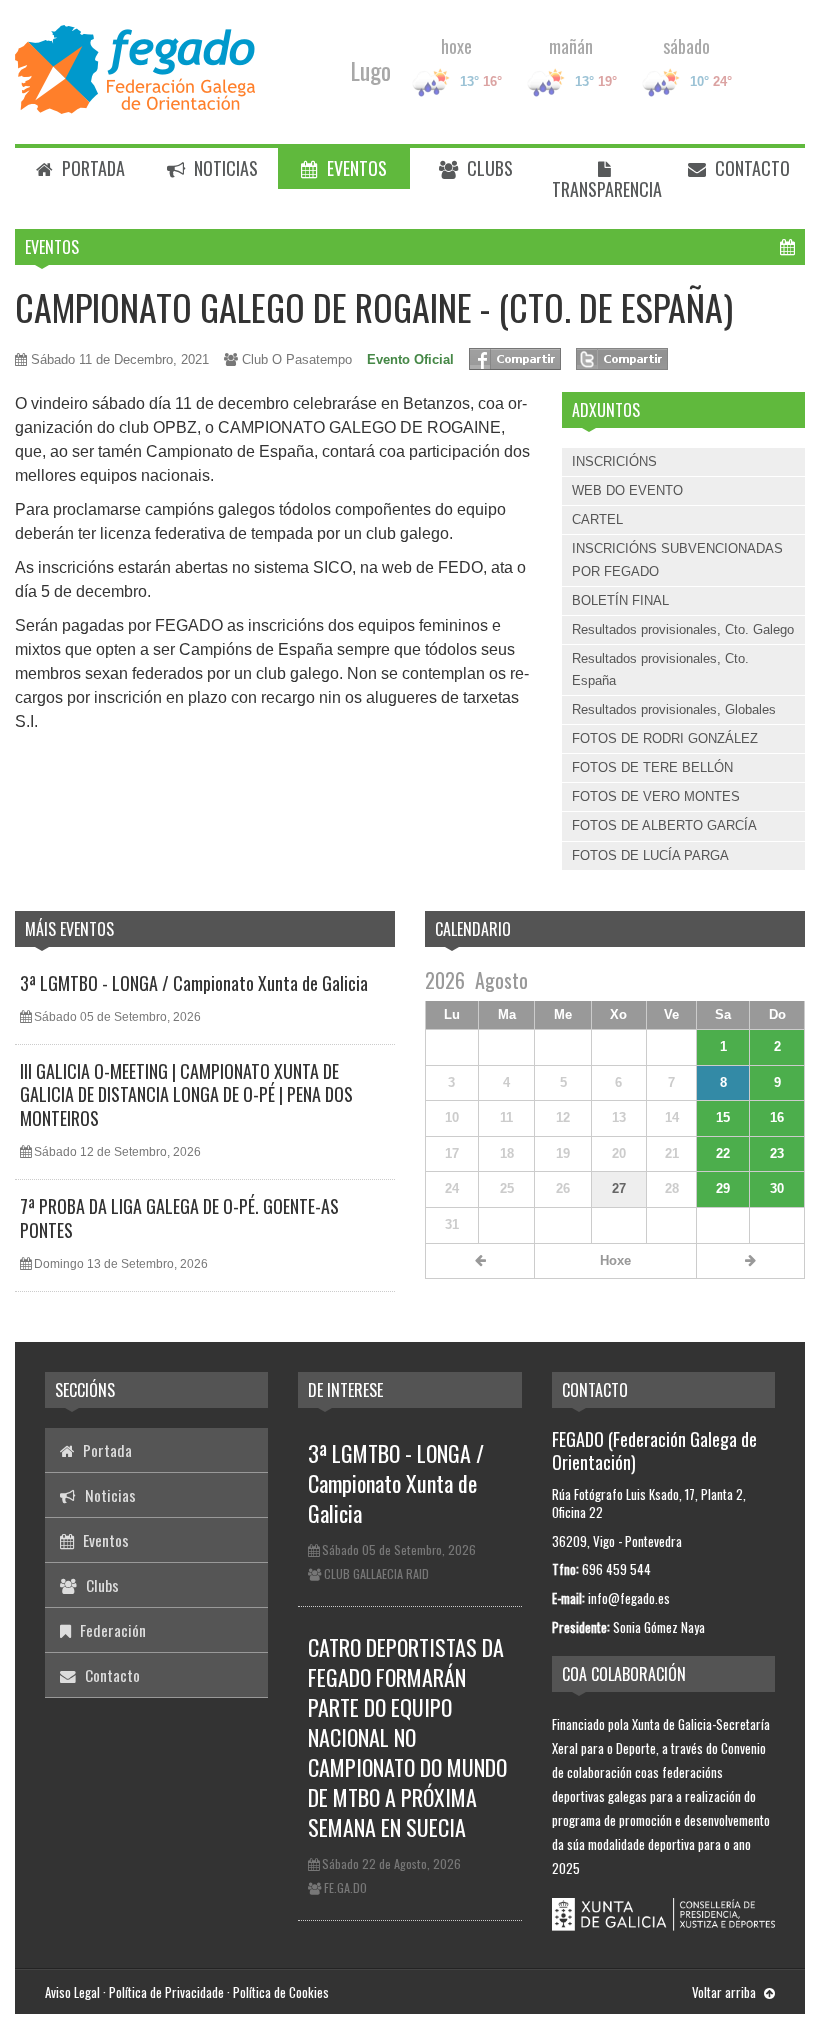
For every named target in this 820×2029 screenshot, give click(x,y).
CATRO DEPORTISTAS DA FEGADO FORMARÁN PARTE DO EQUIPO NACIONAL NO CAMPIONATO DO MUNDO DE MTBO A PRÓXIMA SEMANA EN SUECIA (407, 1737)
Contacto (750, 168)
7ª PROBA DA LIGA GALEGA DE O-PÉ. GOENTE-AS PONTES (179, 1217)
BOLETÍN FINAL (620, 600)
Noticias (224, 168)
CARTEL (597, 519)
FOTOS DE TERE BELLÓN (652, 767)
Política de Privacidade (166, 1992)
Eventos (355, 168)
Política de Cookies (281, 1992)
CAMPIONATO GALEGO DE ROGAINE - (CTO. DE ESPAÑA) (374, 306)
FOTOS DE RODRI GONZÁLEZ (665, 738)
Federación (111, 1630)
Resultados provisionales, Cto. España (660, 669)
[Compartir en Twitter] (622, 359)
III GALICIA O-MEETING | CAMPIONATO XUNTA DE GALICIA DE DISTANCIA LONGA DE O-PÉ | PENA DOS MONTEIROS (186, 1094)
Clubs (488, 168)
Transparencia (607, 189)
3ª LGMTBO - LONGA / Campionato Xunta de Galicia (194, 983)
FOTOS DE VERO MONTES (656, 796)
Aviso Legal (72, 1992)
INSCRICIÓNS (614, 461)
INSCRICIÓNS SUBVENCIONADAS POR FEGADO (677, 559)
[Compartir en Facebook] (515, 359)
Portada (91, 168)
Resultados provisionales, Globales (674, 709)
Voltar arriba (725, 1992)
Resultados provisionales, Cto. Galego (683, 629)
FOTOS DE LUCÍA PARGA (650, 855)
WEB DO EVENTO (627, 490)
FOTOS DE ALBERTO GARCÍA (664, 825)
